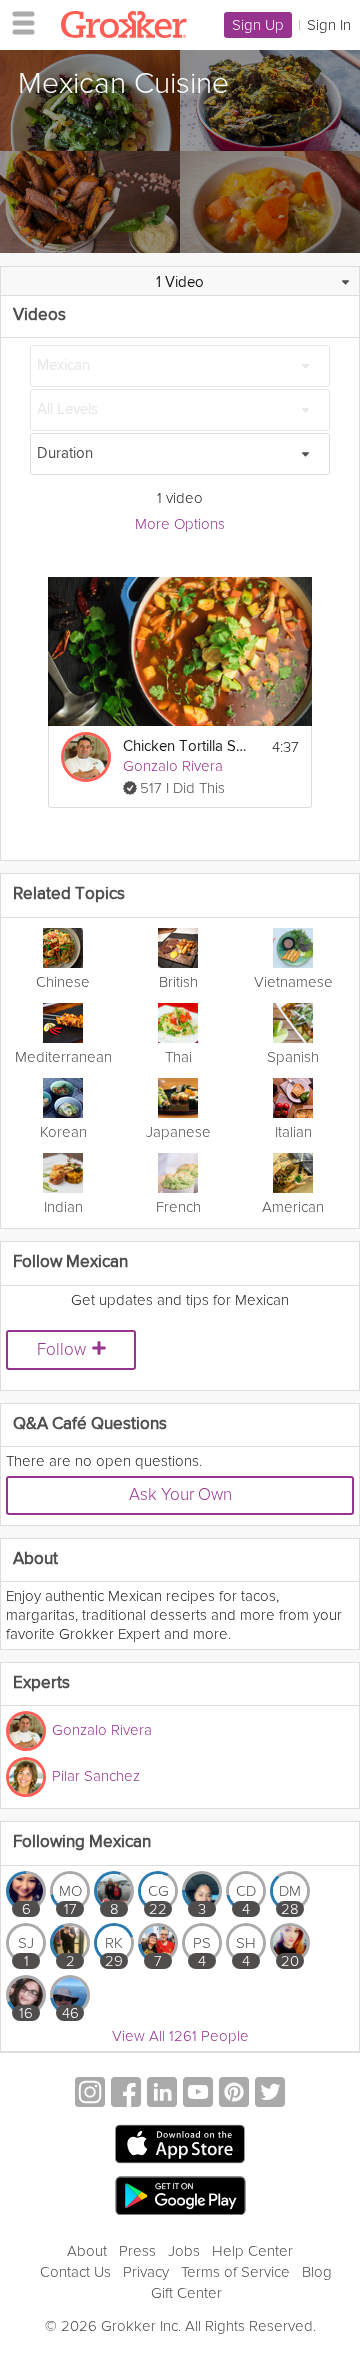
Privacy (146, 2272)
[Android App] (180, 2196)
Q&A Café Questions (90, 1424)
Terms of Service (235, 2272)
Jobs (184, 2251)
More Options (180, 524)
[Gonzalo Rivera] (86, 757)
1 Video (180, 282)
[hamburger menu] (18, 22)
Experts (41, 1683)
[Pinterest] (234, 2094)
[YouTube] (198, 2094)
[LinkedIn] (162, 2094)
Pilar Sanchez (96, 1776)
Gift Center (186, 2293)
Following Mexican (82, 1842)
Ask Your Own (180, 1494)
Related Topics (69, 894)
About (87, 2251)
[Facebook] (126, 2094)
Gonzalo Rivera (173, 766)
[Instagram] (90, 2094)
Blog (317, 2272)
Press (137, 2251)
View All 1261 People (180, 2036)
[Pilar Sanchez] (26, 1777)
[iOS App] (180, 2144)
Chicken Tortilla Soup (187, 746)
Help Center (252, 2251)
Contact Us (75, 2272)
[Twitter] (270, 2094)
